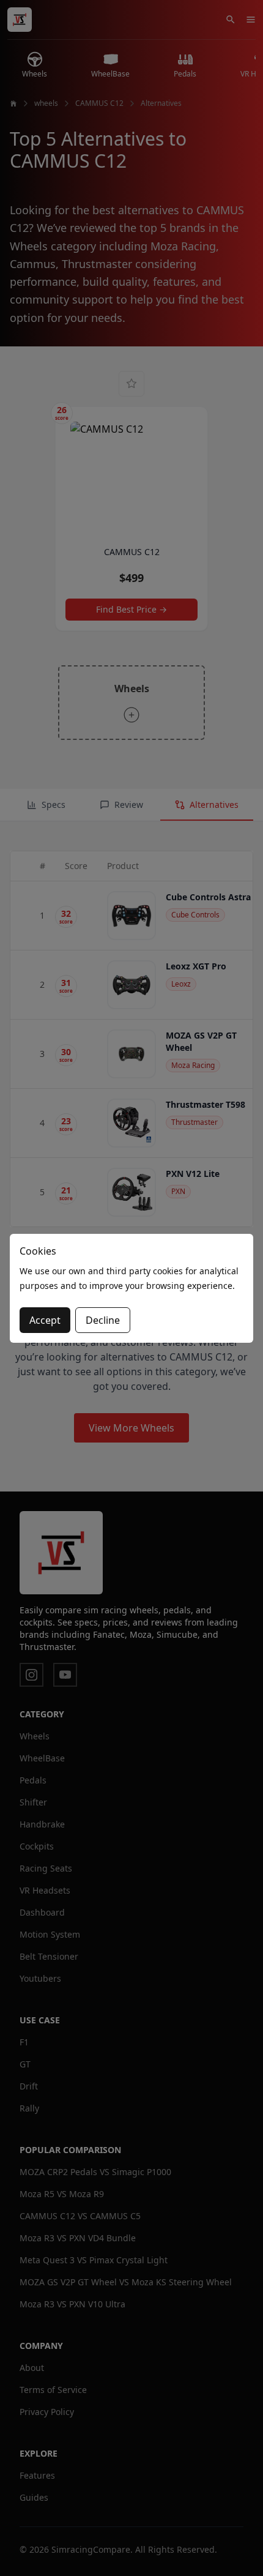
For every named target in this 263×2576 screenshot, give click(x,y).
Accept (45, 1320)
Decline (103, 1320)
